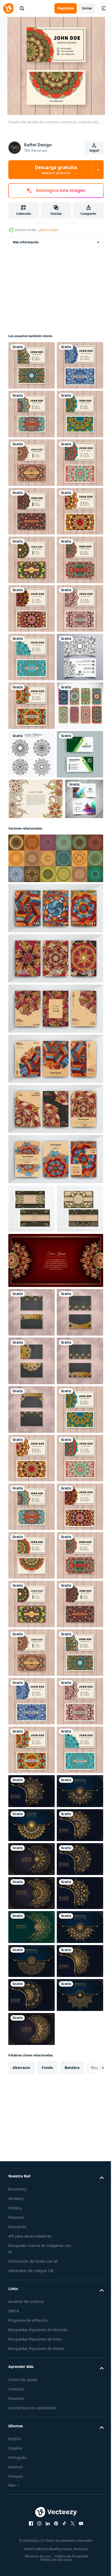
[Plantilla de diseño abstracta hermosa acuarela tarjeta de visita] (27, 1277)
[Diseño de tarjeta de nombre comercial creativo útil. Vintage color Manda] (32, 365)
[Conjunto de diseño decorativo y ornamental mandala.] (32, 1143)
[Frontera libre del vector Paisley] (36, 1236)
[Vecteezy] (8, 8)
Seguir (94, 150)
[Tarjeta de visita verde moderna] (32, 1192)
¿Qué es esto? (48, 230)
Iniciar (87, 8)
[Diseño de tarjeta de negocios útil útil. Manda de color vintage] (32, 900)
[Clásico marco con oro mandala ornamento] (55, 1787)
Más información (26, 242)
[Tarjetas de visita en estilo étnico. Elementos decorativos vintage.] (32, 1095)
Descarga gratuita (56, 170)
